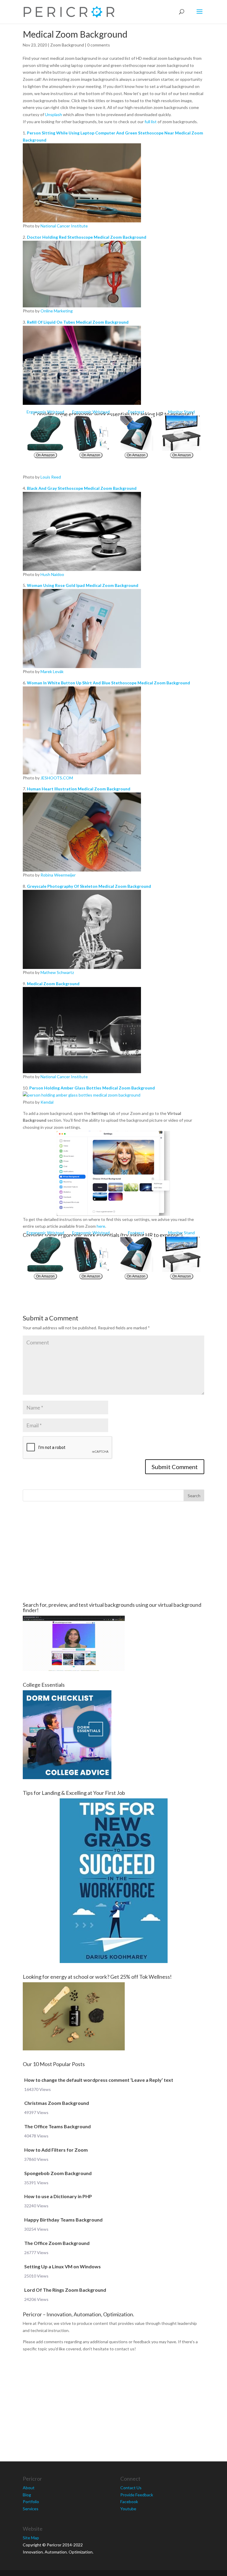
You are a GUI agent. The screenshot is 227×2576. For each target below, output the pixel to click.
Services (31, 2509)
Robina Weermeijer (58, 875)
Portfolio (31, 2502)
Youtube (128, 2509)
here (101, 1226)
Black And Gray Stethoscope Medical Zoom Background (82, 488)
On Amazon (45, 455)
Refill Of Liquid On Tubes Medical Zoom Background (78, 322)
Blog (27, 2495)
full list (151, 122)
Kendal (47, 1102)
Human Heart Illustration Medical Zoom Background (79, 789)
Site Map (31, 2538)
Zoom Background (67, 45)
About (29, 2488)
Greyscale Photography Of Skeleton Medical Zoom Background (89, 886)
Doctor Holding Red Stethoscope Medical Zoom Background (87, 237)
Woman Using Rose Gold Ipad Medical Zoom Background (83, 585)
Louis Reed (51, 477)
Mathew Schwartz (57, 972)
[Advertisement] (113, 1552)
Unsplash (53, 114)
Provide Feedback (137, 2495)
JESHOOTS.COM (57, 778)
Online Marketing (57, 311)
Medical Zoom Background (53, 984)
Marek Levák (52, 671)
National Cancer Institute (64, 226)
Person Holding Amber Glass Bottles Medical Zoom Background (92, 1088)
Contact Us (131, 2488)
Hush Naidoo (52, 574)
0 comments (99, 45)
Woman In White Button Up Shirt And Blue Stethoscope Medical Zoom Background (108, 683)
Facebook (129, 2502)
